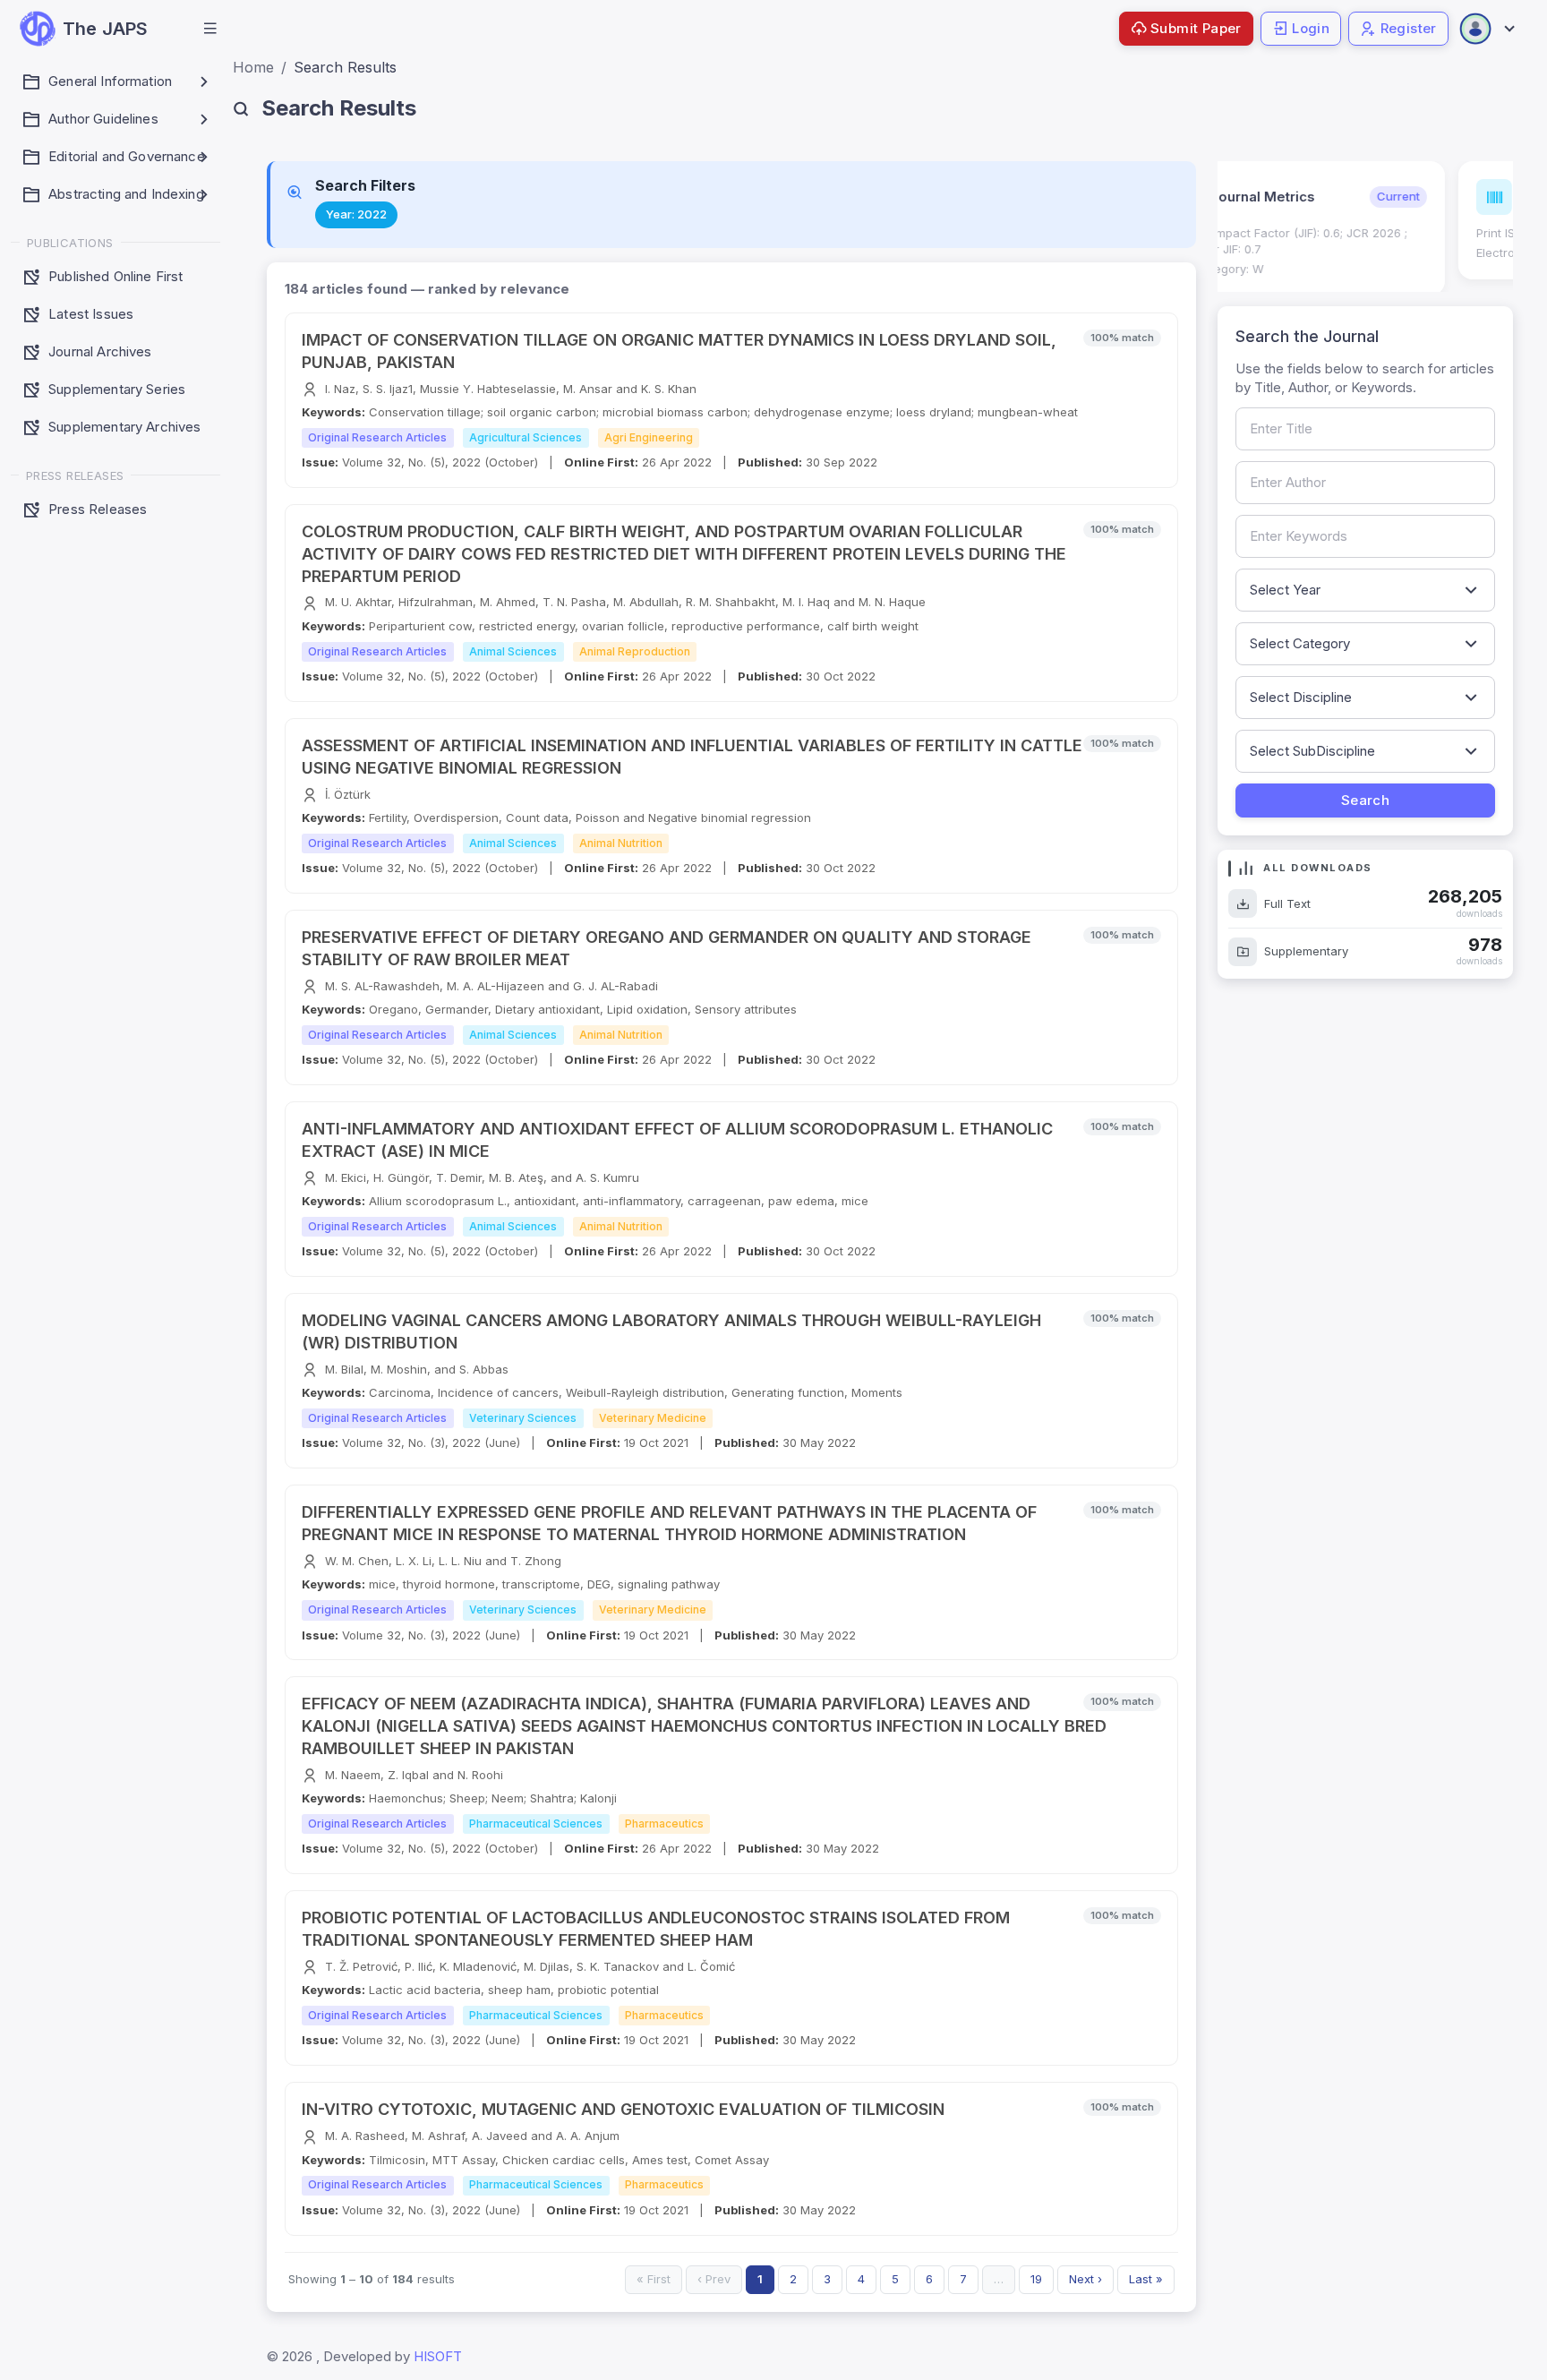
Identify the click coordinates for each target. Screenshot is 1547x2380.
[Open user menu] (1486, 29)
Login (1311, 28)
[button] (210, 29)
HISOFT (438, 2356)
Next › (1085, 2279)
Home (253, 67)
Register (1409, 28)
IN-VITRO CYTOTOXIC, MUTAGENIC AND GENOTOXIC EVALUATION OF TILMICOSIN (623, 2109)
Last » (1146, 2279)
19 (1036, 2279)
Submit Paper (1196, 28)
